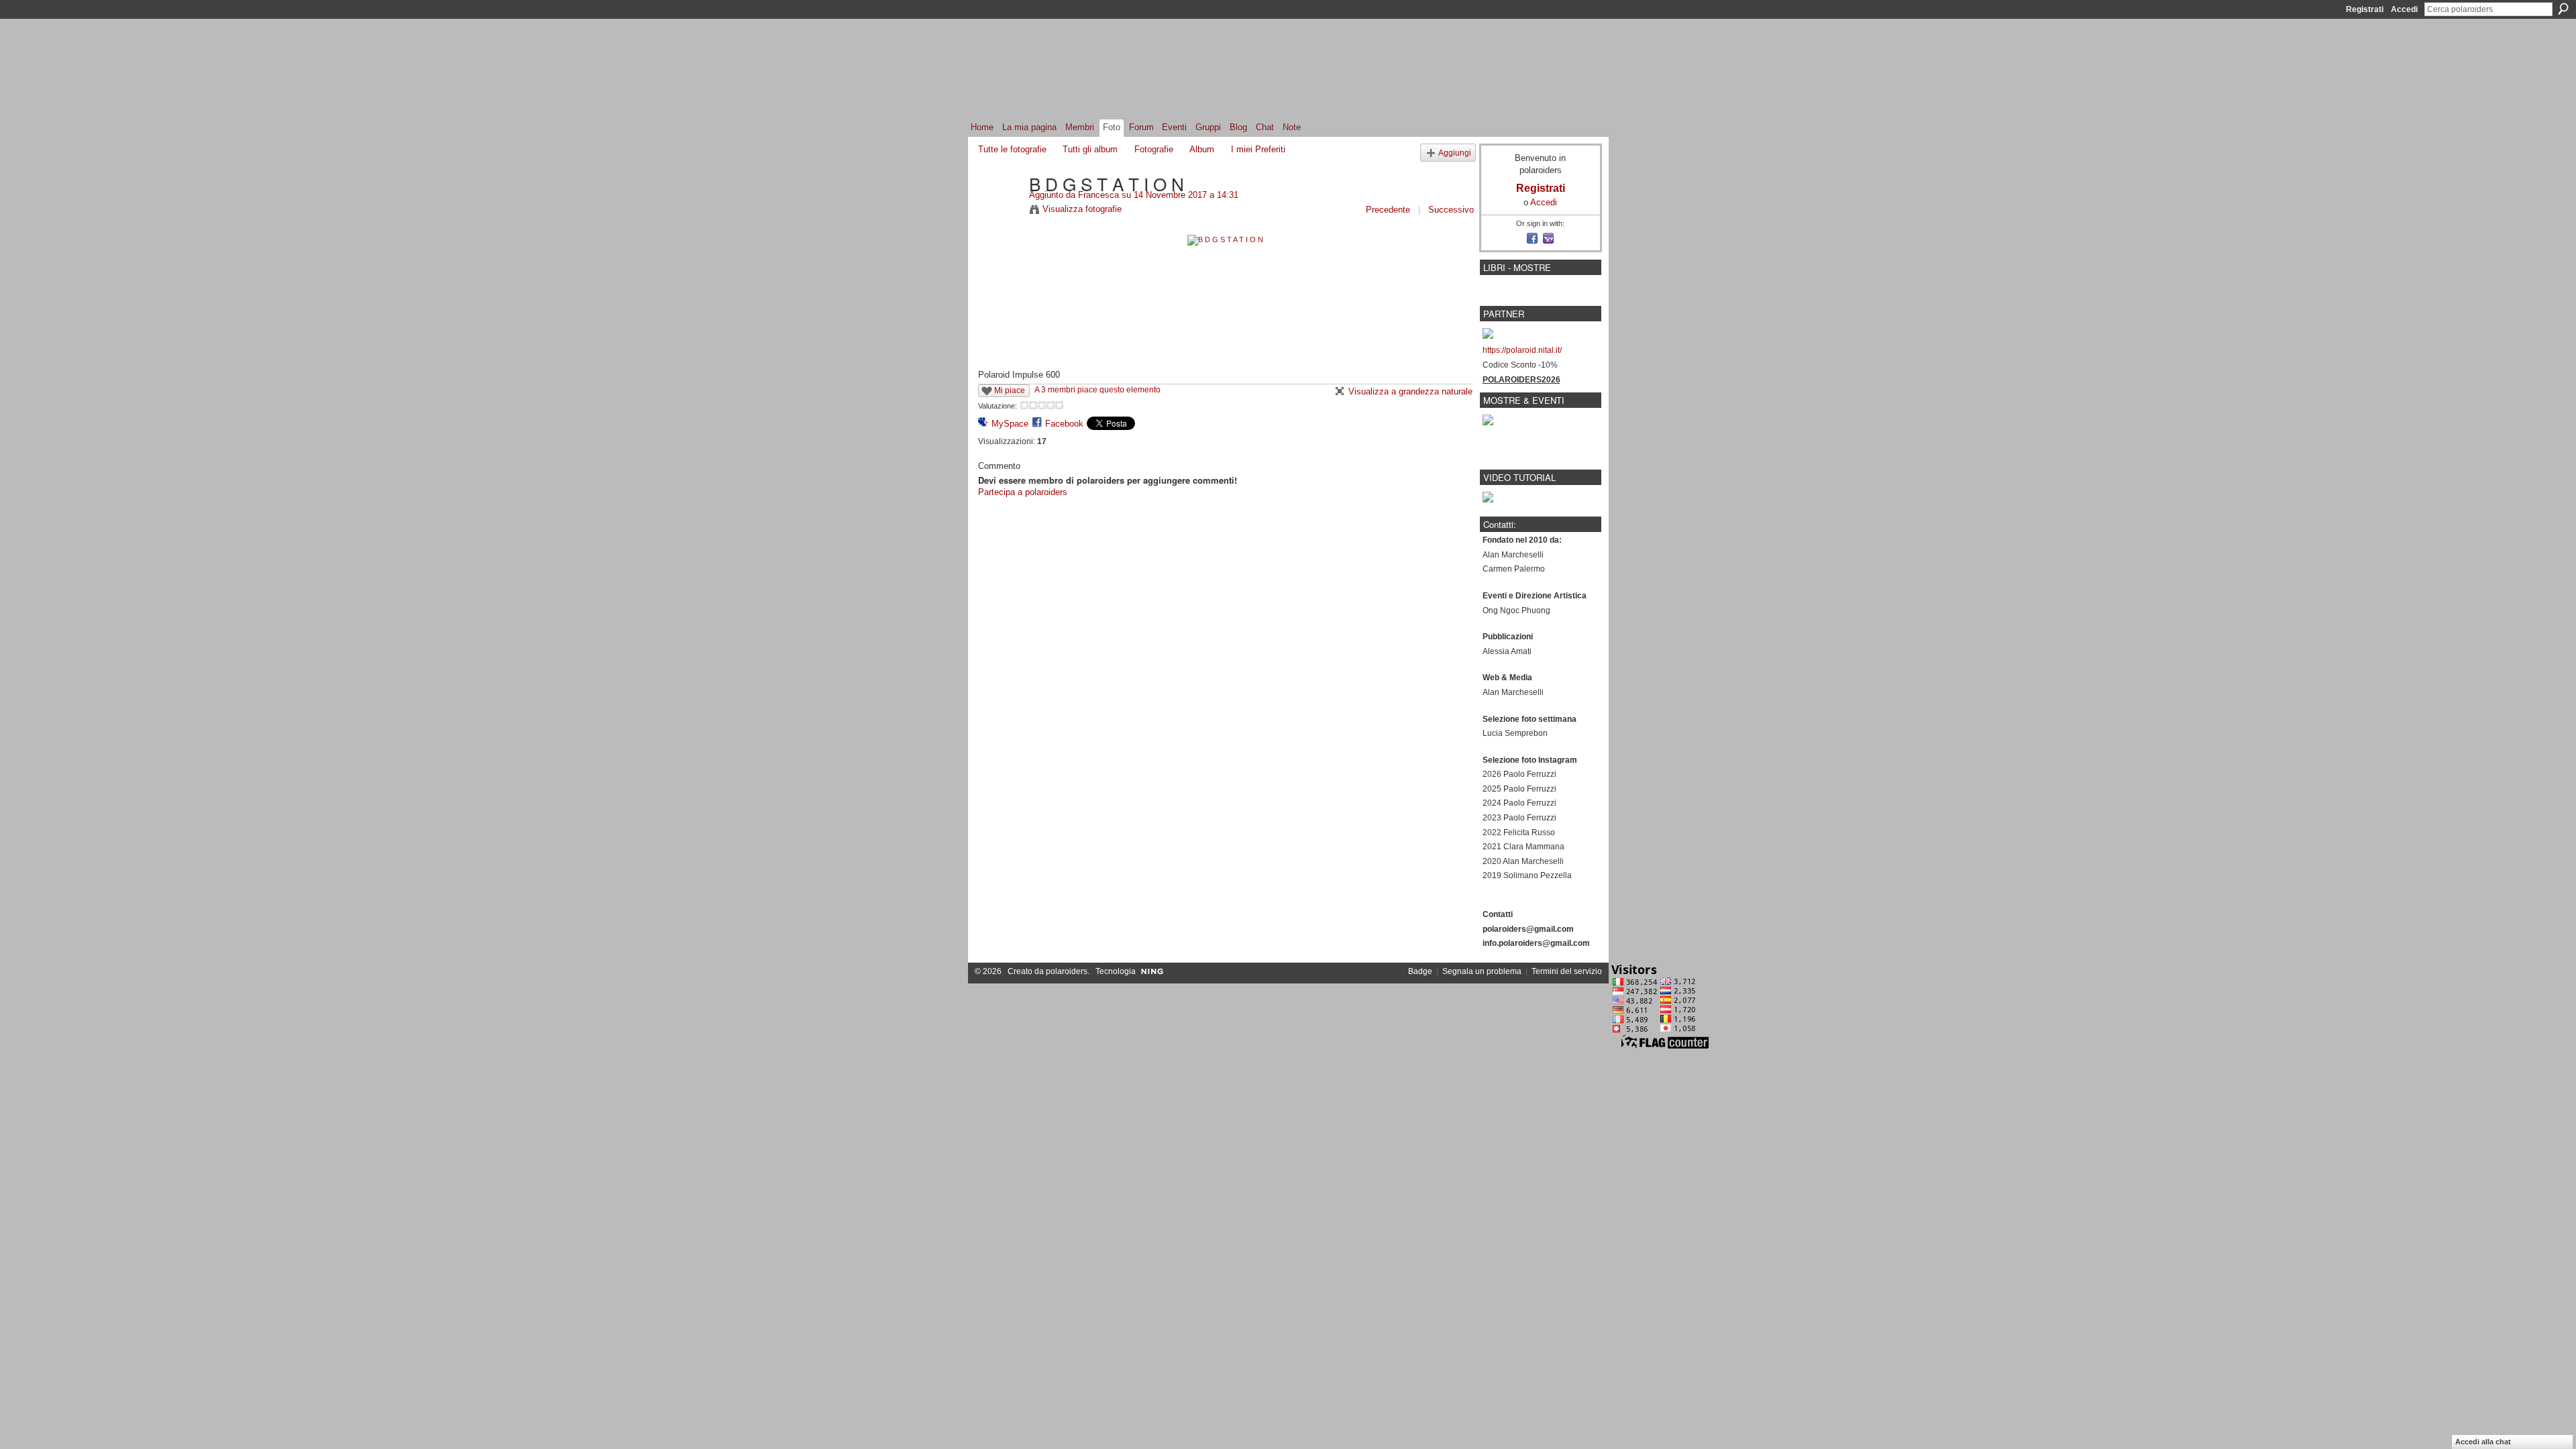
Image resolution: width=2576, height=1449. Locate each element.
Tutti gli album (1090, 149)
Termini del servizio (1567, 971)
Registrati (2365, 9)
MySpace (1010, 424)
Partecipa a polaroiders (1023, 492)
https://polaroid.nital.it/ (1522, 350)
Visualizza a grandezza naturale (1410, 391)
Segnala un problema (1482, 971)
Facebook (1064, 424)
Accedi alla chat (2483, 1442)
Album (1202, 149)
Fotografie (1154, 149)
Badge (1420, 971)
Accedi (2404, 9)
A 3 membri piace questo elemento (1097, 390)
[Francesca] (1000, 211)
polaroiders (1067, 971)
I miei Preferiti (1258, 149)
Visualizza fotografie (1082, 209)
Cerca (2563, 9)
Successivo (1451, 210)
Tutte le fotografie (1012, 149)
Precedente (1388, 210)
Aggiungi (1455, 153)
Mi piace (1010, 390)
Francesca (1098, 195)
